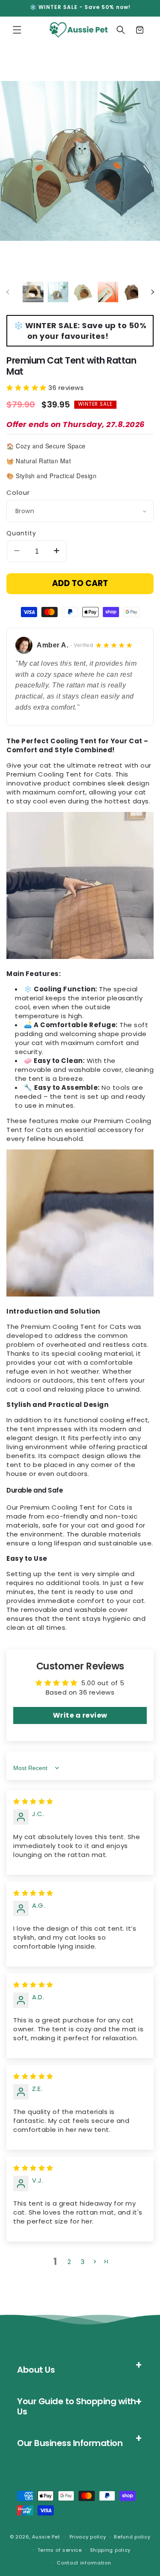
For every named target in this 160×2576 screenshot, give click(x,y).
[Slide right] (152, 292)
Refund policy (132, 2537)
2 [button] (69, 2262)
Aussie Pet (46, 2537)
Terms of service (60, 2550)
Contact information (84, 2563)
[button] (17, 30)
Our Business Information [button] (70, 2443)
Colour (18, 492)
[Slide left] (8, 292)
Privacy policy (88, 2537)
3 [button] (83, 2262)
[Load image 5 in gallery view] (133, 292)
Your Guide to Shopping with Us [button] (77, 2406)
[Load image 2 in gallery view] (58, 292)
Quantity (21, 533)
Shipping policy (111, 2550)
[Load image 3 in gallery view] (83, 292)
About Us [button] (36, 2370)
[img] (33, 1801)
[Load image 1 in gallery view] (33, 292)
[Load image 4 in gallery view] (108, 292)
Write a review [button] (80, 1715)
